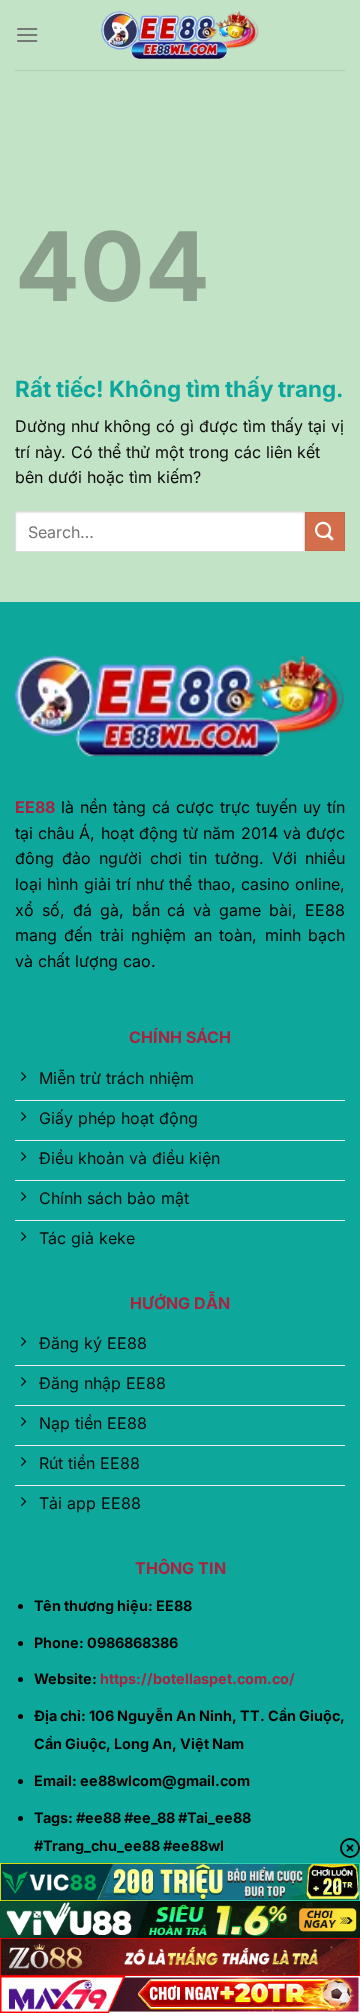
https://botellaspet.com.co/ (197, 1678)
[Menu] (27, 34)
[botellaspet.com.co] (180, 35)
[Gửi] (325, 531)
